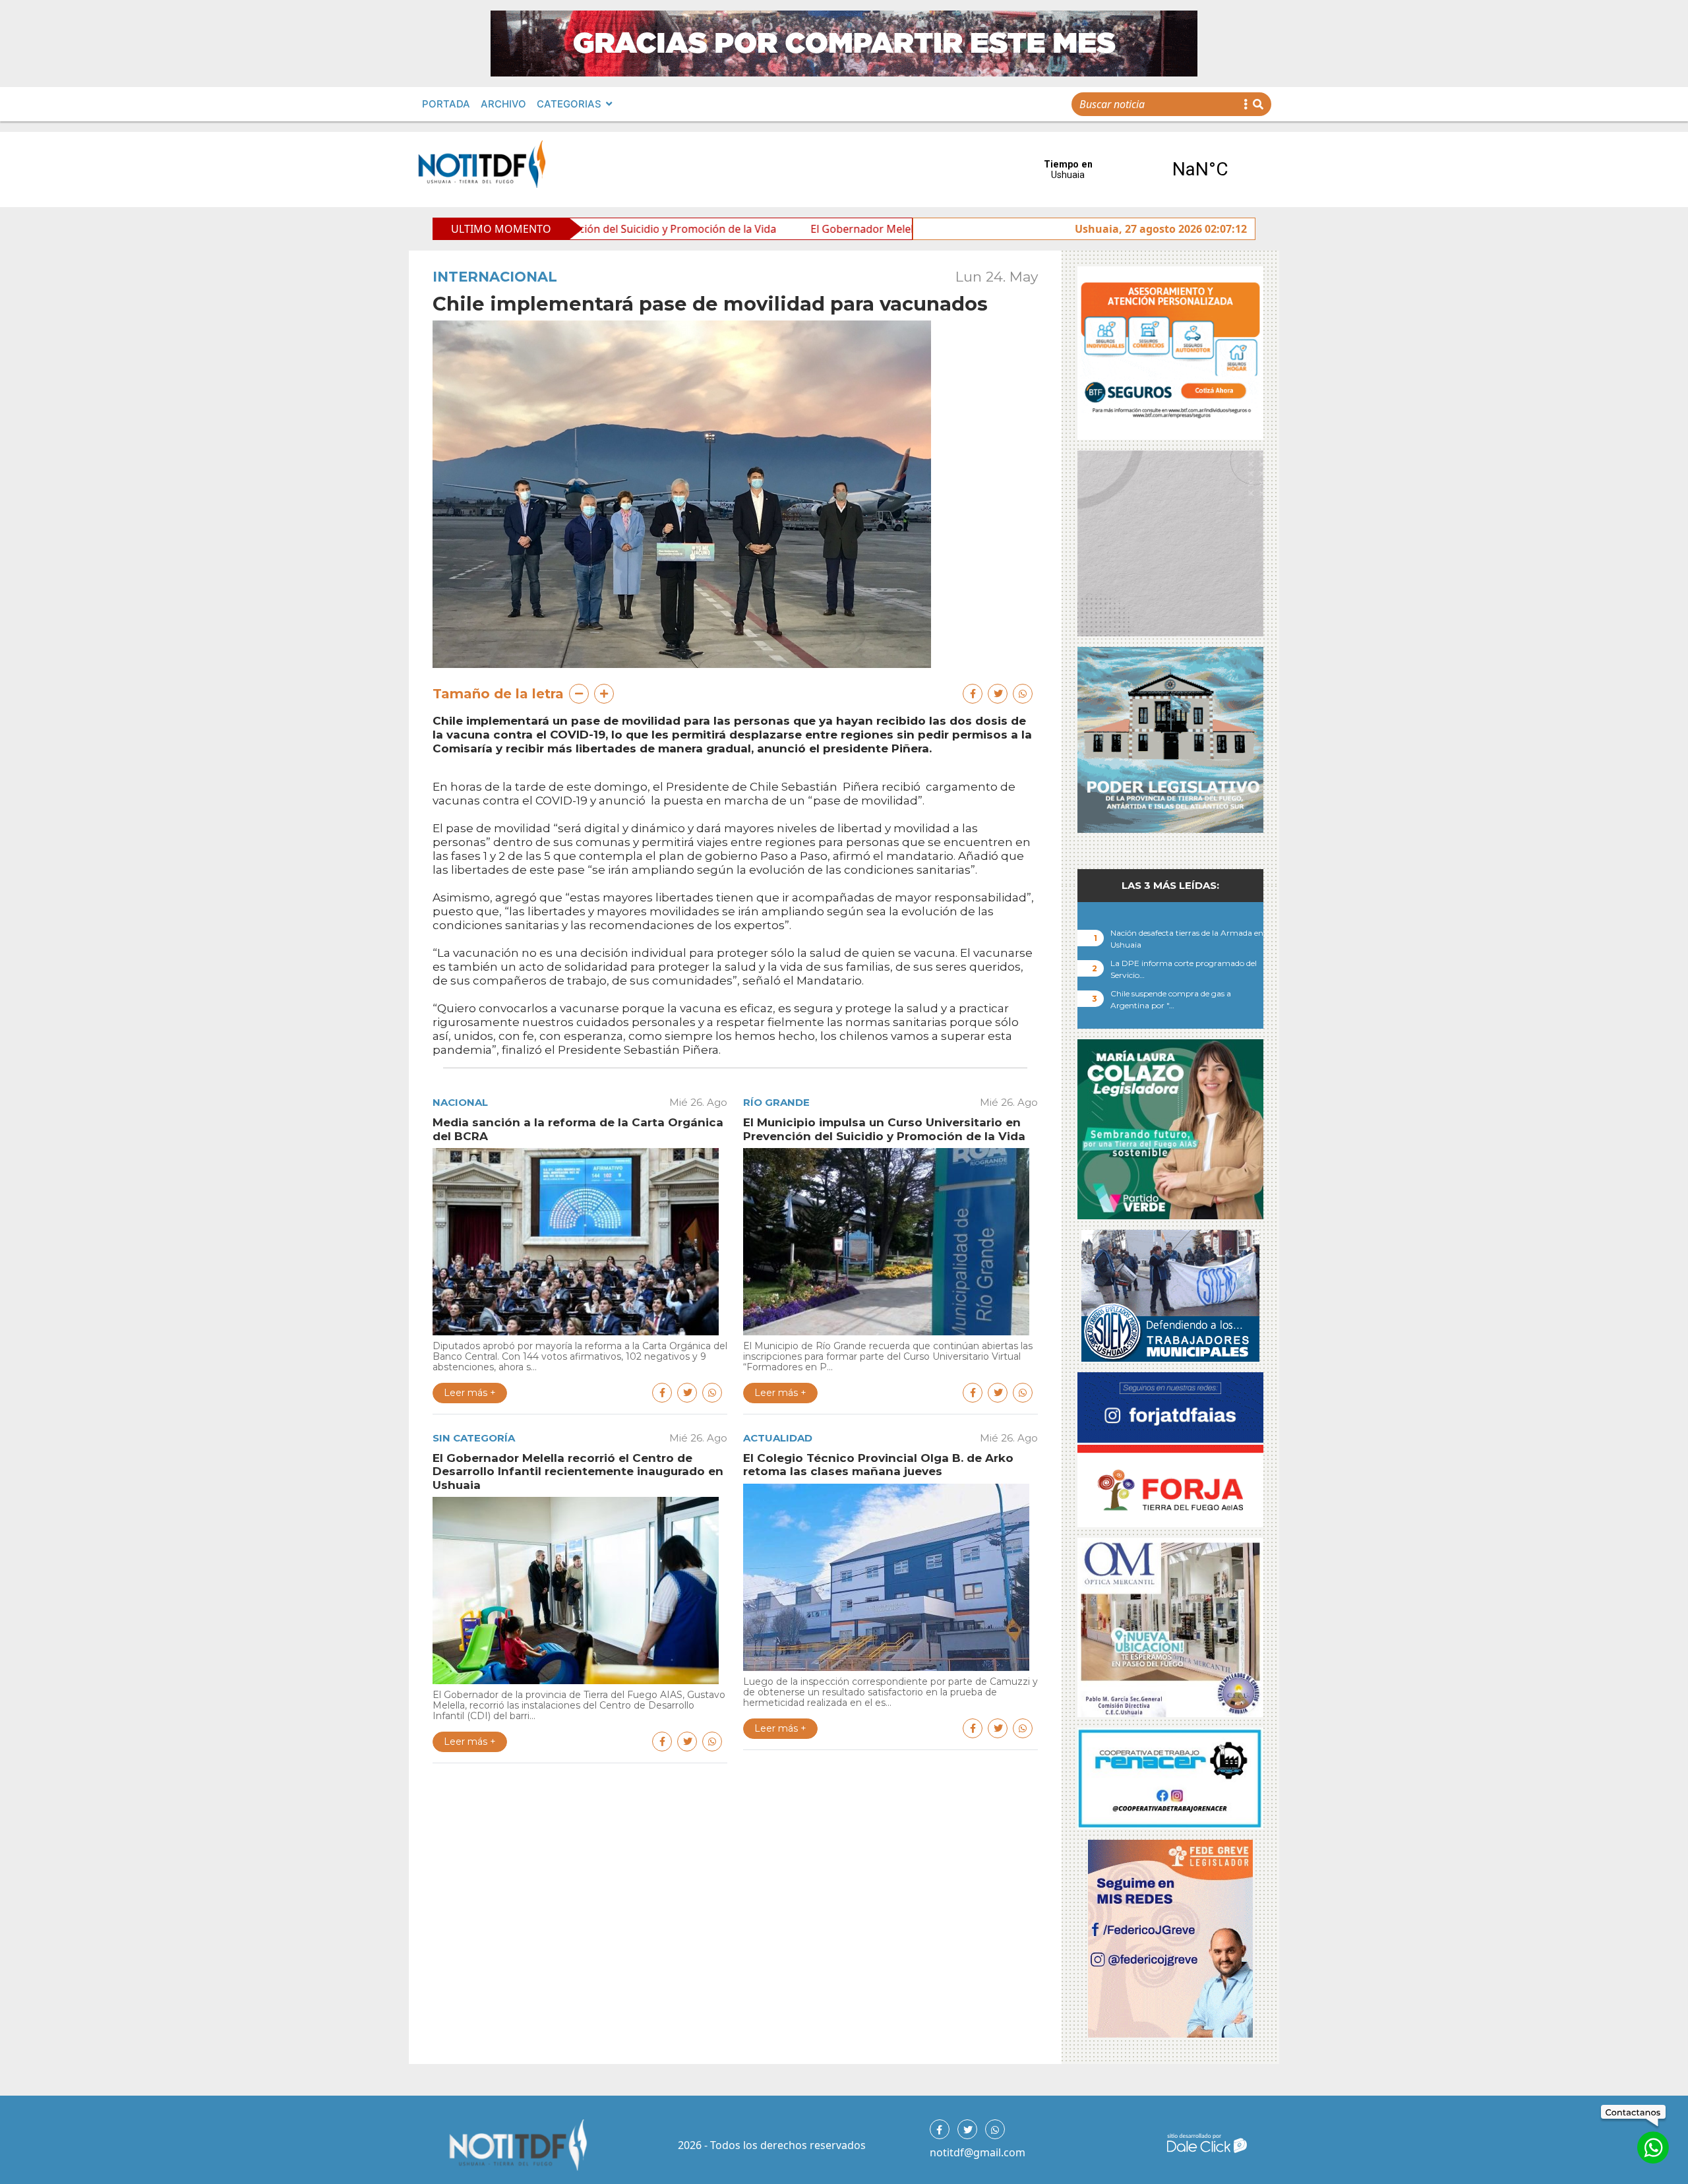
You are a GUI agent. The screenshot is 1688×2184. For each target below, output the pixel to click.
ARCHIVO (503, 104)
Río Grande (776, 1102)
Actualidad (778, 1438)
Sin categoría (474, 1438)
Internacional (495, 277)
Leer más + (470, 1393)
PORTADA (446, 104)
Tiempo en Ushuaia (1134, 169)
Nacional (460, 1102)
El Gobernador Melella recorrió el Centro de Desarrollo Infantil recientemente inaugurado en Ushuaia (902, 229)
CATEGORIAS (569, 104)
